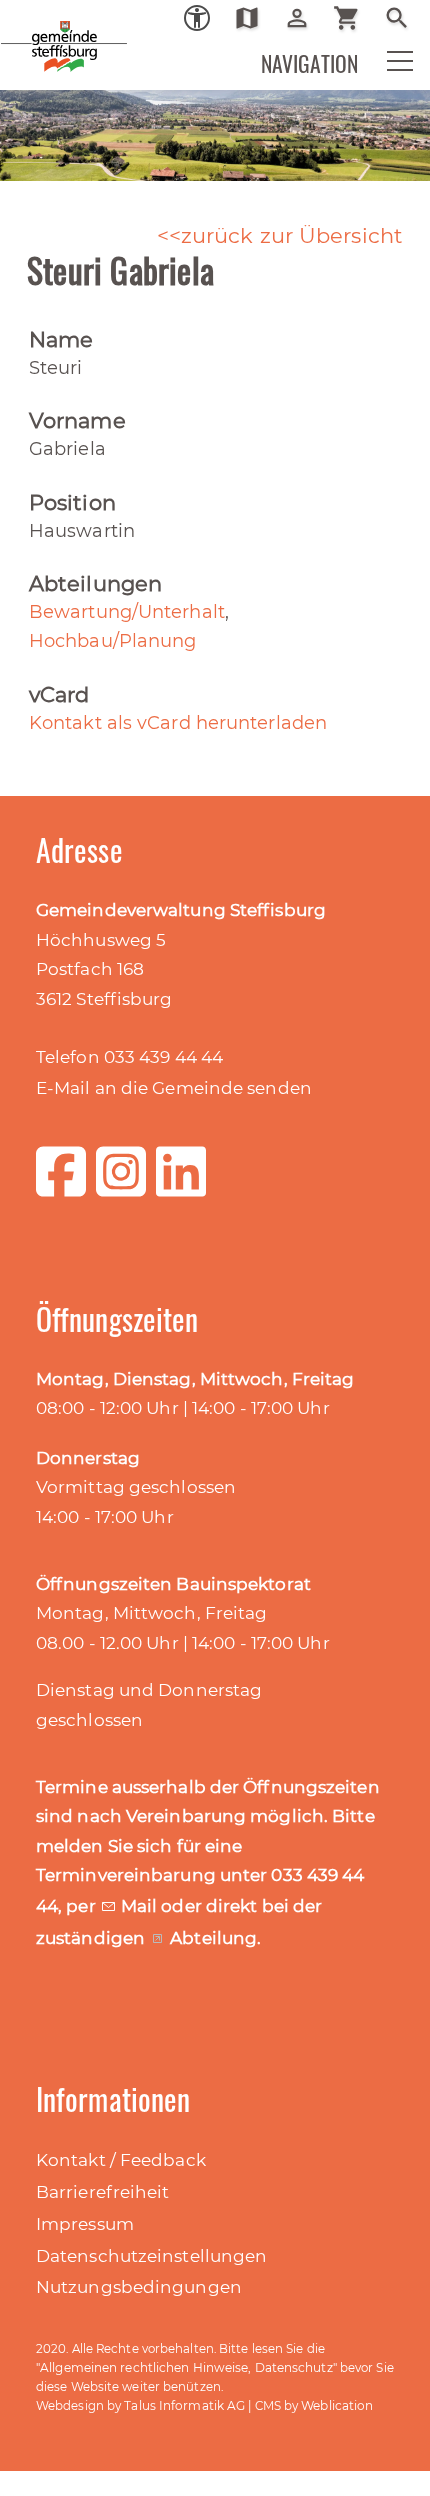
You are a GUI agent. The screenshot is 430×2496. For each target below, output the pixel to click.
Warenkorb (354, 18)
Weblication (337, 2405)
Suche (404, 18)
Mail (141, 1906)
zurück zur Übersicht (292, 235)
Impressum (85, 2224)
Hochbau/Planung (113, 641)
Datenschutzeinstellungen (151, 2256)
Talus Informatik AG (184, 2405)
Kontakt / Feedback (121, 2160)
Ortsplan (254, 18)
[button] (387, 66)
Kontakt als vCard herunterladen (178, 723)
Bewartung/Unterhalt (127, 612)
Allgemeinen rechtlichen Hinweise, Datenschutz (186, 2367)
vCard (59, 694)
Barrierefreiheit (103, 2192)
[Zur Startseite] (30, 30)
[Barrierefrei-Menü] (197, 18)
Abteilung (213, 1938)
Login (304, 18)
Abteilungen (95, 583)
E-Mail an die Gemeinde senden (174, 1088)
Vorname (77, 420)
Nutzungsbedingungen (139, 2287)
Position (72, 502)
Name (61, 339)
